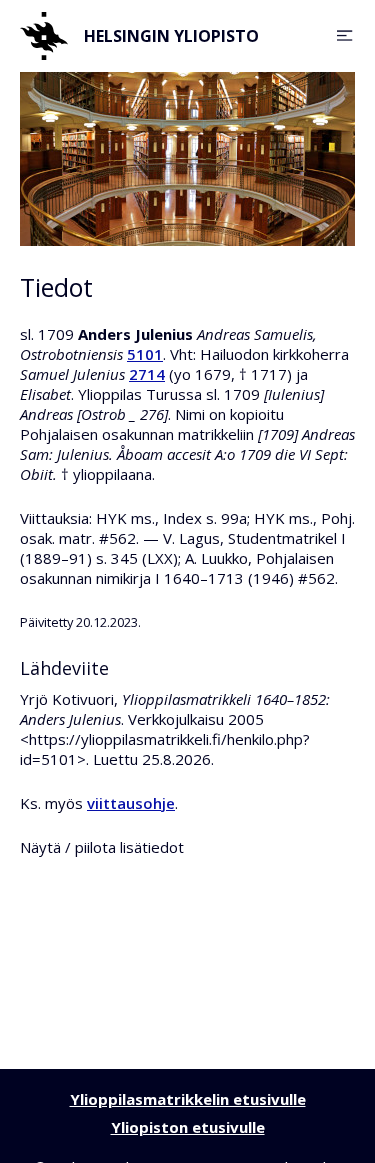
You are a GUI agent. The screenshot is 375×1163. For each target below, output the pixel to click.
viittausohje (131, 803)
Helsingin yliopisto (171, 36)
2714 (147, 374)
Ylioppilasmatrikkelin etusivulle (188, 1099)
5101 (145, 354)
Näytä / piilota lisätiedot (102, 847)
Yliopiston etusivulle (188, 1127)
